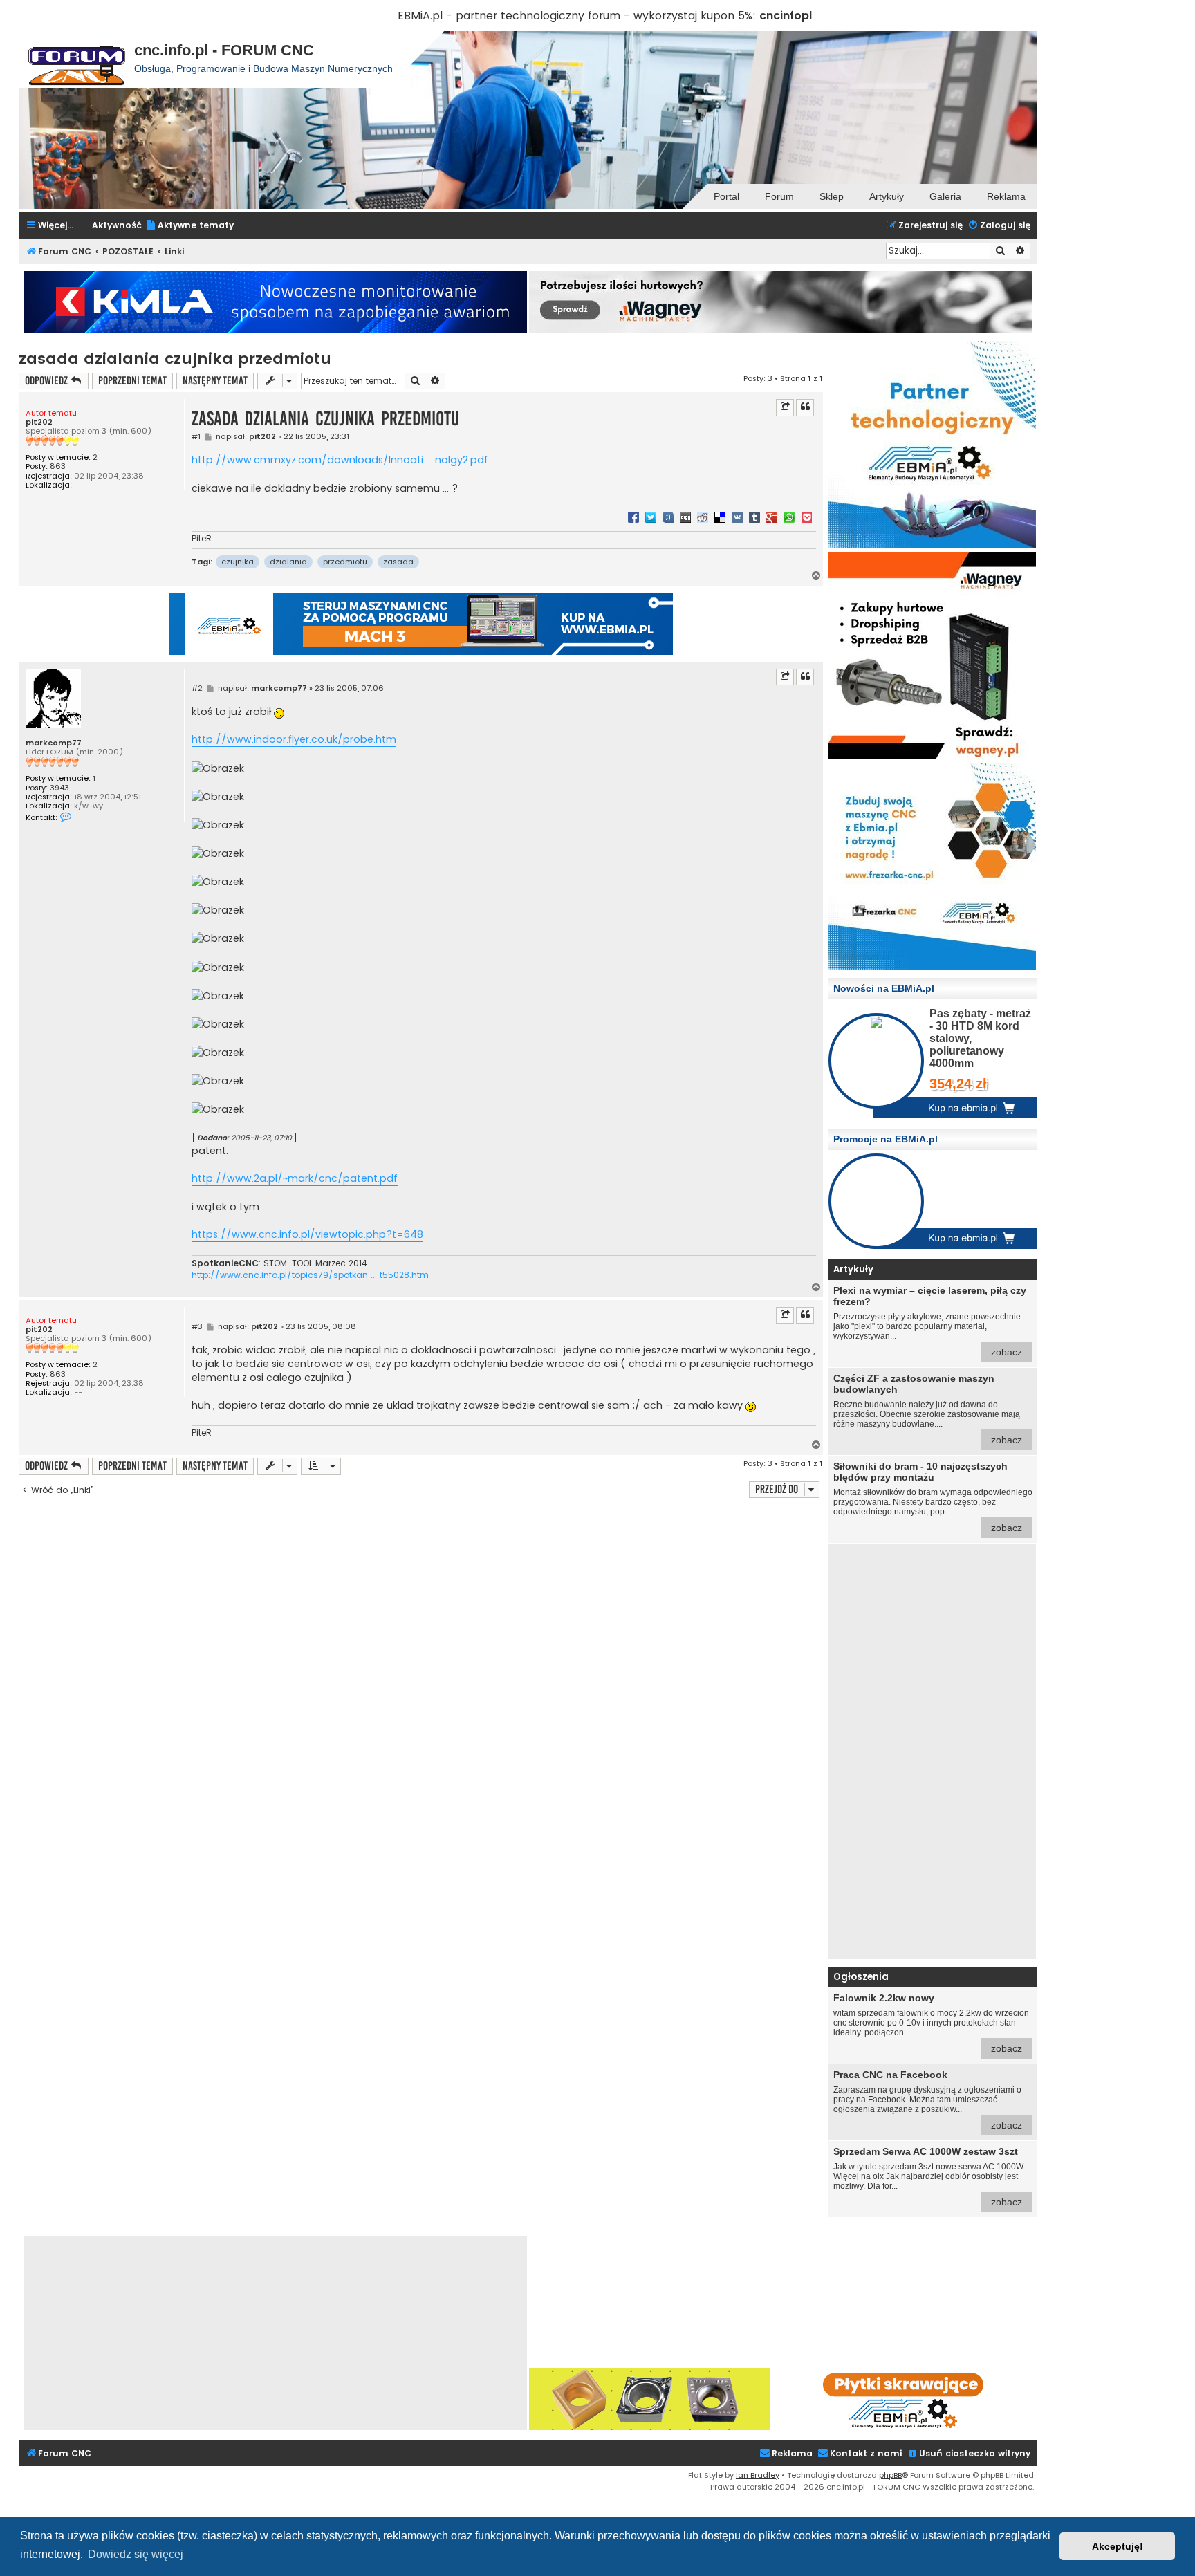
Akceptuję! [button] (1118, 2546)
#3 (197, 1327)
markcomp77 (54, 743)
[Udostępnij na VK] (737, 517)
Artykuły (887, 196)
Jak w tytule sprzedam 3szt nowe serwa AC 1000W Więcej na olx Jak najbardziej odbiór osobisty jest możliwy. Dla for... (928, 2177)
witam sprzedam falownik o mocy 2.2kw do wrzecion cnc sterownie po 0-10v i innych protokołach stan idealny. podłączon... (931, 2023)
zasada (398, 562)
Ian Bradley (758, 2475)
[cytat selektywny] (785, 407)
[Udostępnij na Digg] (685, 517)
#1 (196, 437)
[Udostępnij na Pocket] (806, 517)
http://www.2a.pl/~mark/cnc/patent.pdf (295, 1178)
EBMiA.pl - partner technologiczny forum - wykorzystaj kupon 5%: (577, 16)
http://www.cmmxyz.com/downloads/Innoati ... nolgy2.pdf (340, 460)
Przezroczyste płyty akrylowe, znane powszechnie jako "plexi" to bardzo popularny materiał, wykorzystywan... (930, 1321)
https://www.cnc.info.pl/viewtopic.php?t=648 (307, 1234)
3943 (59, 788)
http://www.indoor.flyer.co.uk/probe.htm (294, 739)
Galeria (945, 196)
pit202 (39, 422)
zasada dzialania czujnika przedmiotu (175, 359)
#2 (197, 688)
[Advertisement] (932, 1752)
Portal (726, 196)
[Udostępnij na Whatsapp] (789, 517)
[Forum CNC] (76, 59)
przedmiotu (345, 562)
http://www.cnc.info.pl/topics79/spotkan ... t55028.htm (310, 1275)
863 (58, 466)
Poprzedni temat (132, 381)
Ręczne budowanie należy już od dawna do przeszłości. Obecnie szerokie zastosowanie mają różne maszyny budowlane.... (928, 1409)
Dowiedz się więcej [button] (136, 2554)
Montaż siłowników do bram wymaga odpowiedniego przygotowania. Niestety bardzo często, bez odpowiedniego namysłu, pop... (933, 1497)
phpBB (890, 2475)
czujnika (238, 562)
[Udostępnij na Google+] (772, 517)
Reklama (1006, 196)
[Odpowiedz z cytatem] (805, 407)
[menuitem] (189, 226)
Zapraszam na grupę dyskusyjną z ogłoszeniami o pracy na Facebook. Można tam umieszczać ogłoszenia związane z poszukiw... (928, 2100)
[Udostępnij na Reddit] (703, 517)
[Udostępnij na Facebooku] (633, 517)
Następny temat (215, 381)
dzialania (288, 562)
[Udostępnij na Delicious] (720, 517)
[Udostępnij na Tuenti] (668, 517)
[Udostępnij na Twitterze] (651, 517)
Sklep (832, 196)
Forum (779, 196)
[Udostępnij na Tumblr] (754, 517)
